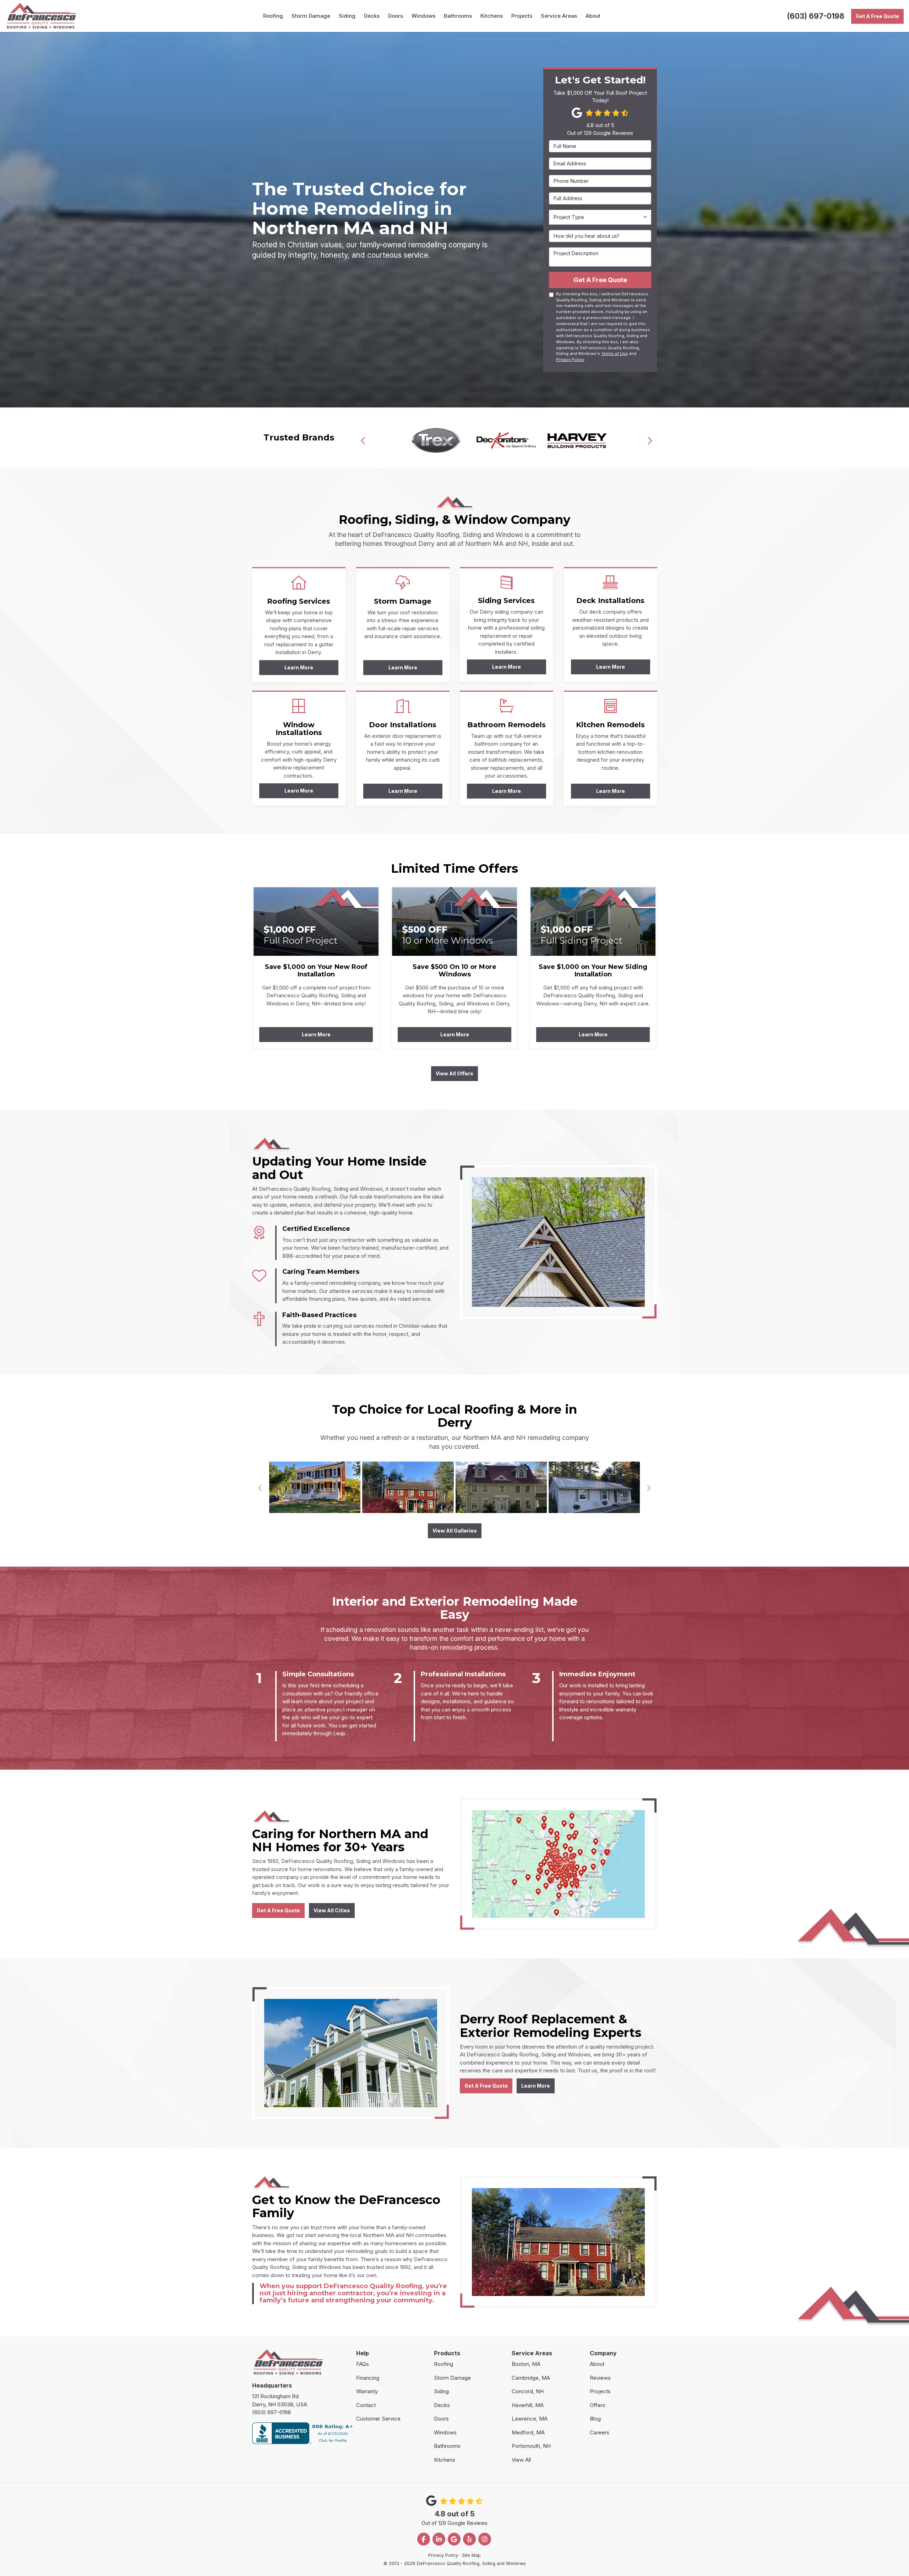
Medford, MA (528, 2432)
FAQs (363, 2364)
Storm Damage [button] (311, 16)
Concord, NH (528, 2391)
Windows (445, 2432)
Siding (441, 2391)
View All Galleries (455, 1531)
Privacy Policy (570, 360)
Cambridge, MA (531, 2378)
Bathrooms (447, 2446)
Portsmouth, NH (531, 2446)
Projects (600, 2391)
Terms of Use (614, 353)
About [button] (593, 16)
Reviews (600, 2378)
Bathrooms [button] (458, 16)
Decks (442, 2405)
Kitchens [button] (492, 16)
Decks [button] (372, 16)
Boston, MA (526, 2364)
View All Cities (332, 1910)
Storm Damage (452, 2378)
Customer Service (378, 2419)
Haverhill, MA (528, 2405)
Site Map (471, 2555)
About (597, 2364)
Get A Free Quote (877, 16)
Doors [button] (396, 16)
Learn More (316, 1034)
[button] (364, 440)
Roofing (443, 2364)
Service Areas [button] (559, 16)
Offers (598, 2405)
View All (521, 2460)
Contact (366, 2405)
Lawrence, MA (530, 2419)
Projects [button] (522, 16)
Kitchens (445, 2460)
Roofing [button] (273, 16)
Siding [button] (347, 16)
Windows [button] (423, 16)
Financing (368, 2378)
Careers (600, 2432)
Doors (441, 2419)
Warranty (367, 2391)
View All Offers (454, 1073)
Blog (595, 2419)
